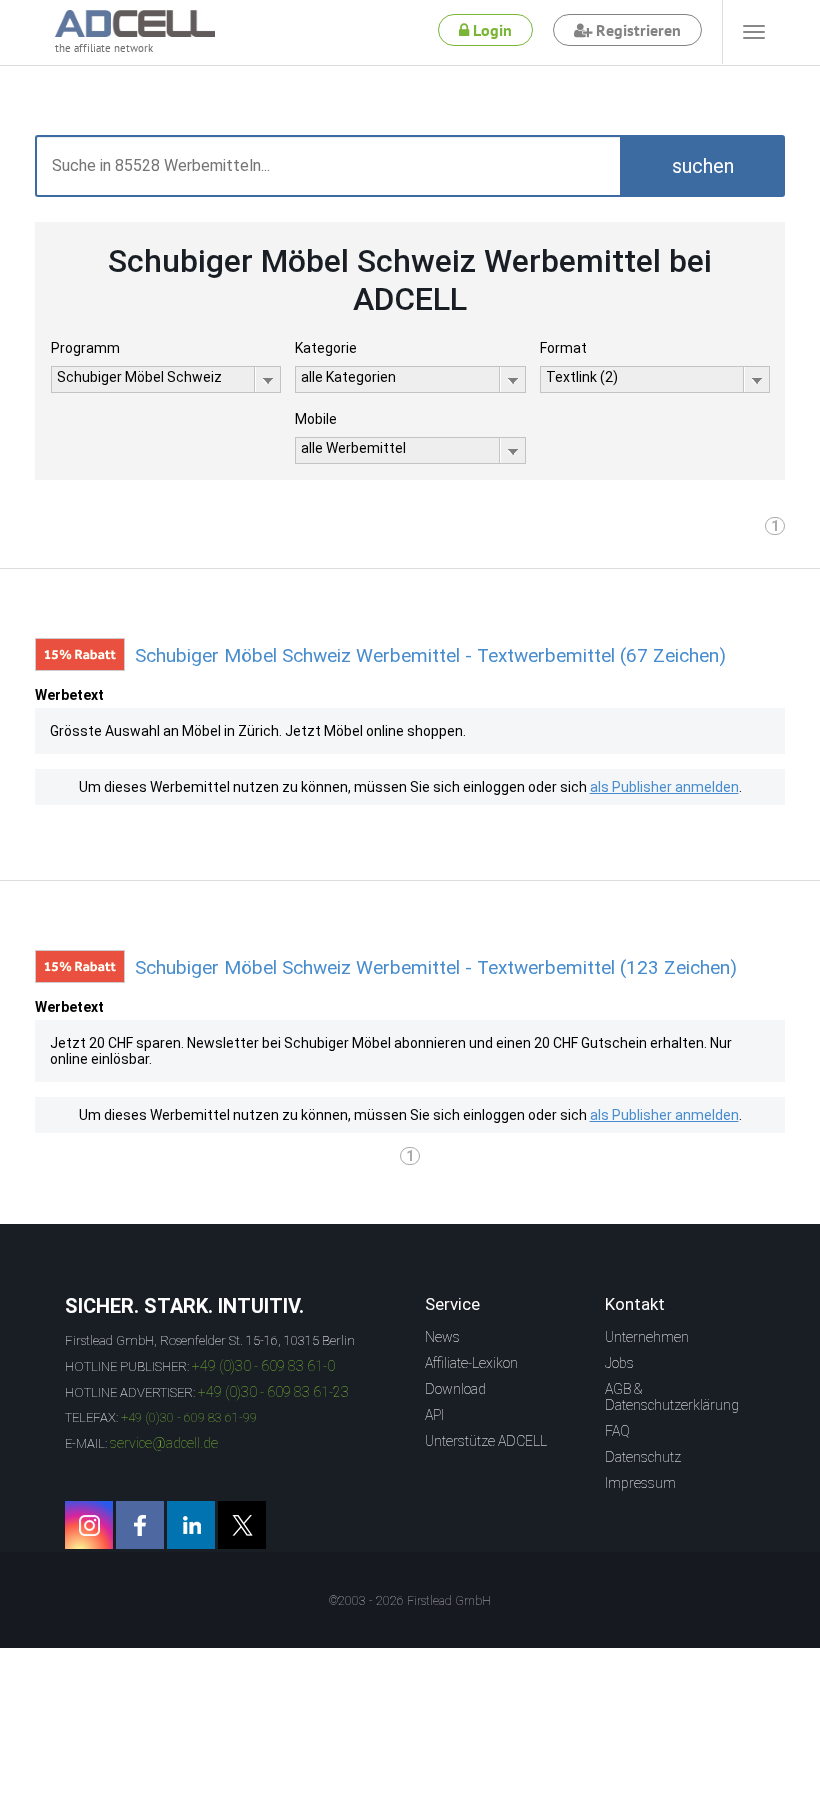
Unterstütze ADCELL (486, 1441)
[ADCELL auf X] (242, 1525)
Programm (85, 348)
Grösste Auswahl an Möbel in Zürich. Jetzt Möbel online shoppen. (258, 731)
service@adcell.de (164, 1443)
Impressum (640, 1483)
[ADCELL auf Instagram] (89, 1525)
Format (563, 348)
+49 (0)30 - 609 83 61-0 (263, 1366)
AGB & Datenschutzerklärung (672, 1397)
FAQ (617, 1431)
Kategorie (326, 348)
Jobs (619, 1363)
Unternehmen (647, 1337)
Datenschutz (643, 1457)
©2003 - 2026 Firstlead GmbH (410, 1601)
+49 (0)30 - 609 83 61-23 (273, 1392)
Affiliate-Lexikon (471, 1363)
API (434, 1415)
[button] (702, 166)
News (442, 1337)
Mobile (316, 419)
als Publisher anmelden (664, 787)
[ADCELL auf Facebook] (140, 1525)
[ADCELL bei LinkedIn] (191, 1525)
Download (455, 1389)
